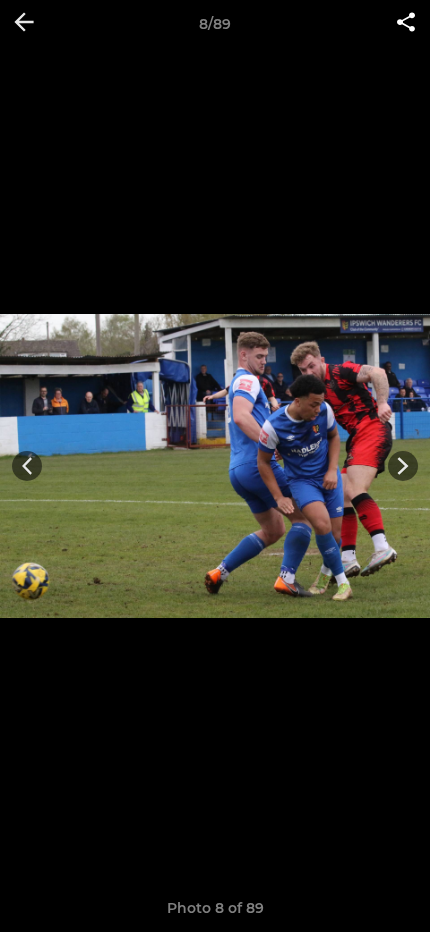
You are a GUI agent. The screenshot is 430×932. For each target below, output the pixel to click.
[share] (406, 24)
